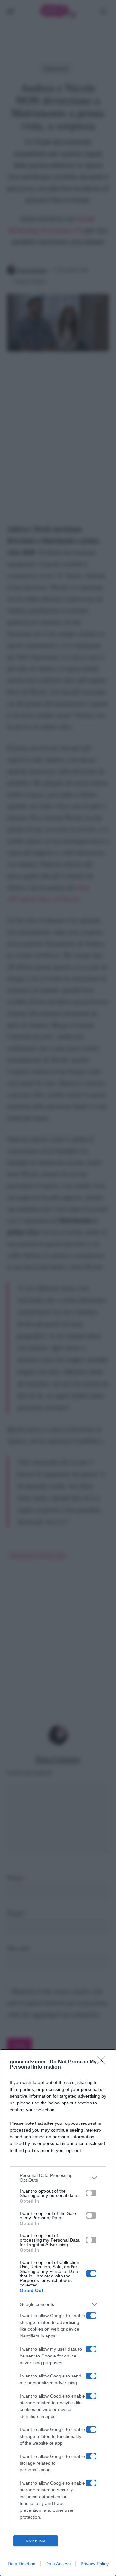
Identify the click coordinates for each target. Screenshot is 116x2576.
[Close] (103, 2062)
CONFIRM (36, 2541)
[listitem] (58, 2178)
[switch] (91, 2193)
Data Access (58, 2564)
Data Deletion (22, 2564)
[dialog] (58, 2313)
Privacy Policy (95, 2564)
